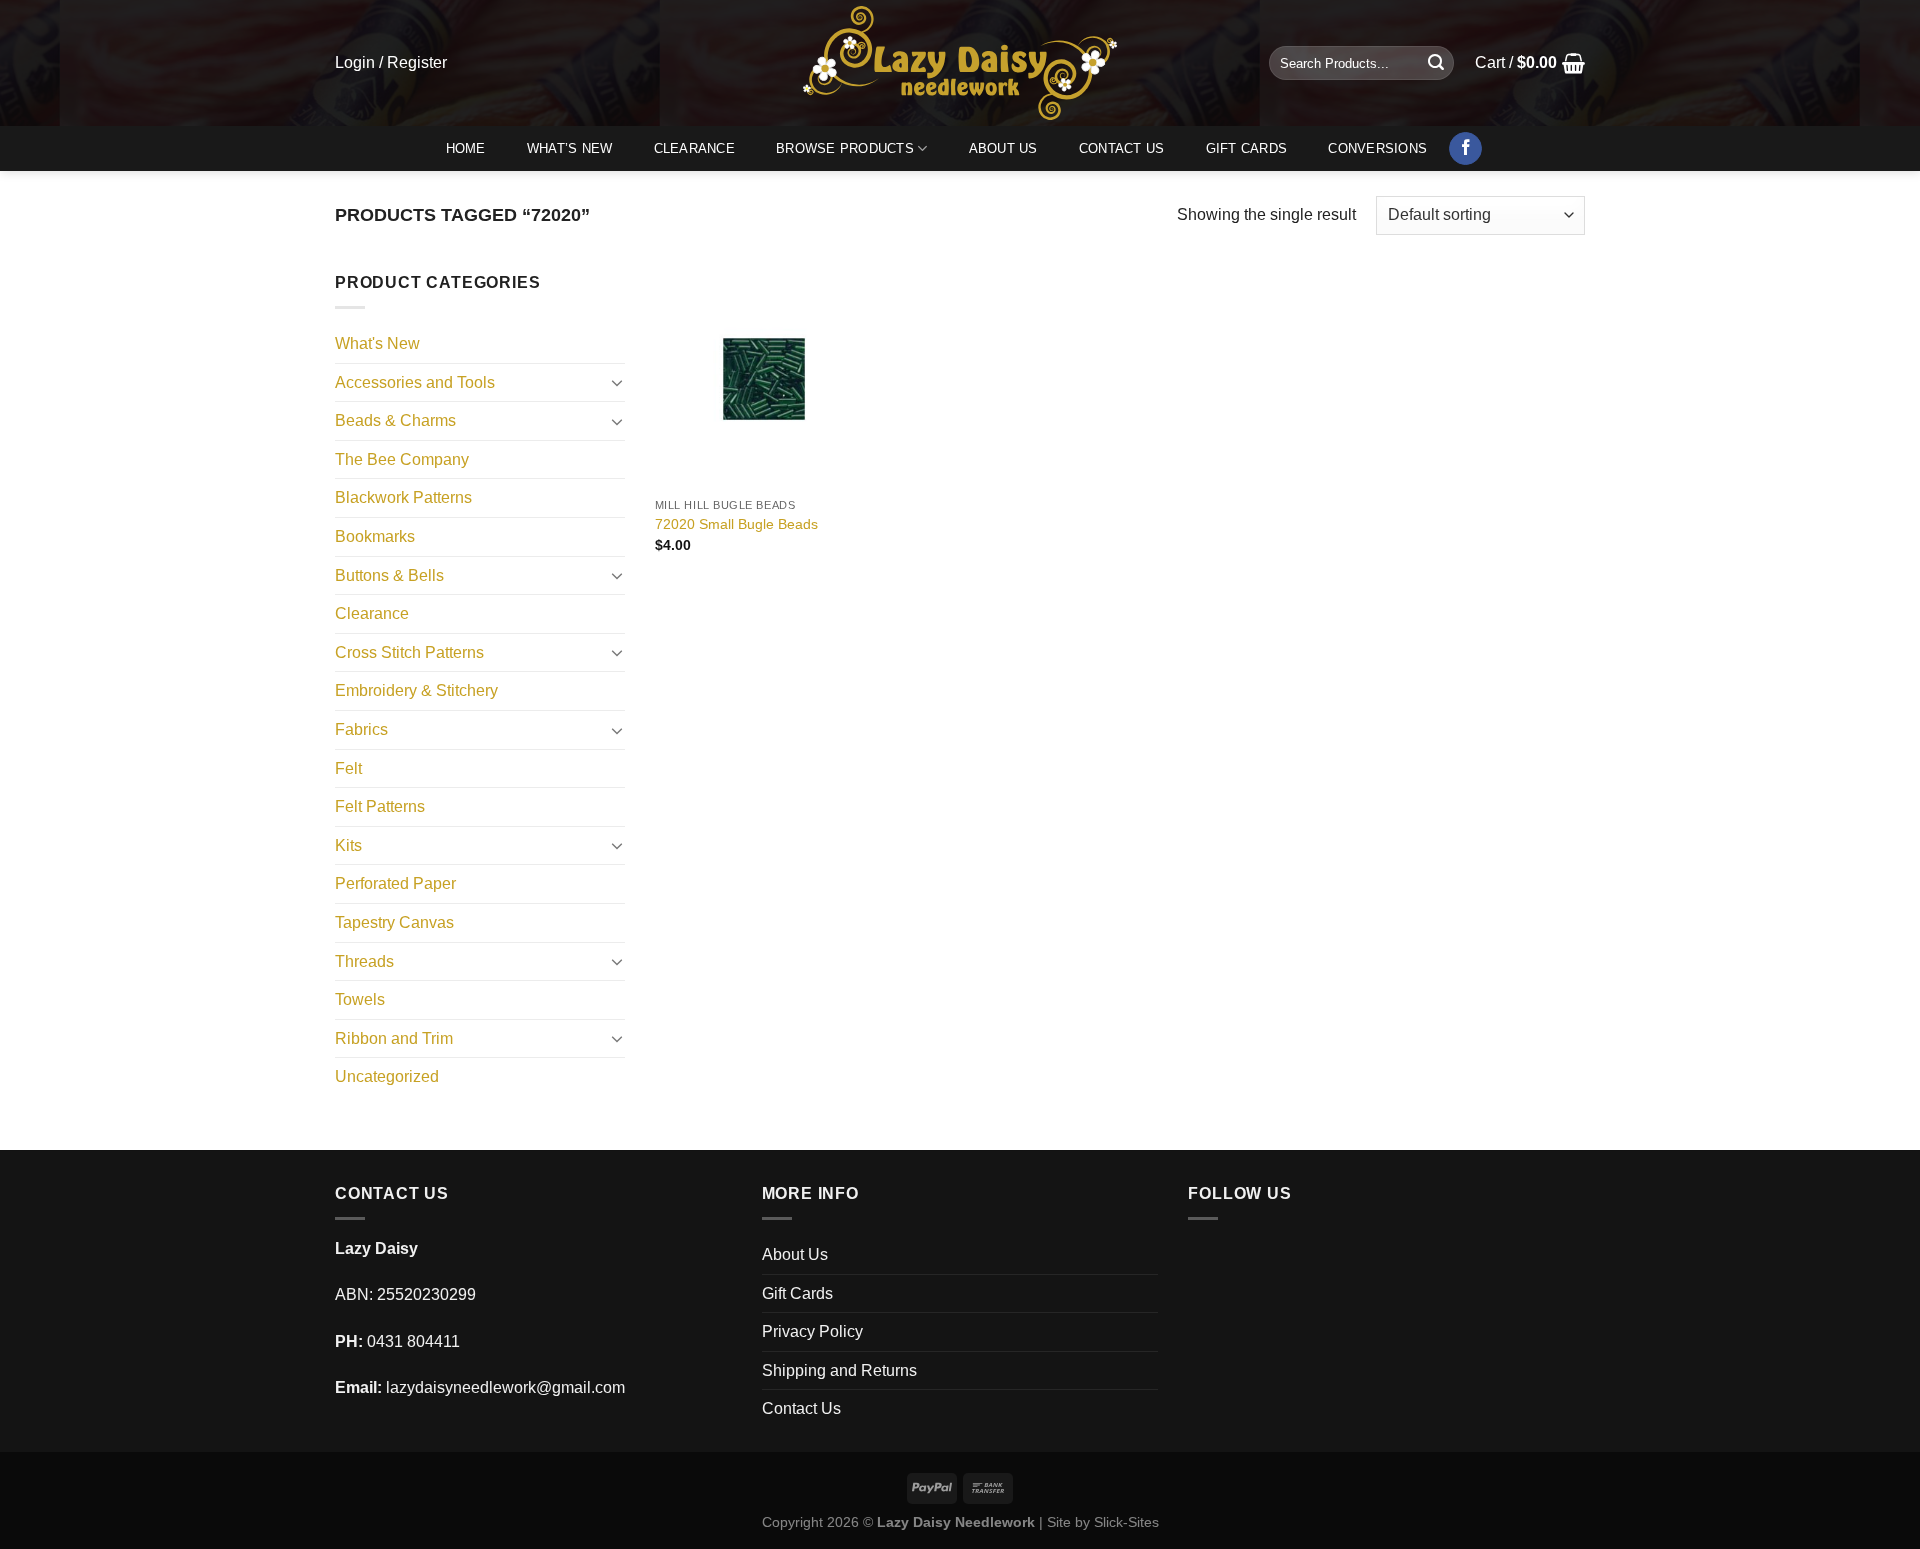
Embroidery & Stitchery (416, 690)
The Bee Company (402, 459)
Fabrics (361, 729)
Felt (348, 768)
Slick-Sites (1126, 1522)
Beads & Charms (395, 420)
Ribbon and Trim (394, 1038)
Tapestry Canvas (394, 922)
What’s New (570, 148)
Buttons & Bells (389, 575)
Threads (364, 961)
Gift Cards (1247, 148)
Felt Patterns (380, 806)
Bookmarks (375, 536)
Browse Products (845, 148)
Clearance (694, 148)
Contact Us (1122, 148)
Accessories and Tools (415, 382)
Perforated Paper (395, 883)
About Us (1003, 148)
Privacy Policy (812, 1331)
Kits (348, 845)
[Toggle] (617, 382)
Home (466, 148)
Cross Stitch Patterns (409, 652)
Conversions (1377, 148)
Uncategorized (387, 1076)
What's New (377, 343)
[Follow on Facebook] (1465, 149)
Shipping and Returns (839, 1370)
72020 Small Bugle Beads (736, 524)
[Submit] (1436, 63)
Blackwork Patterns (403, 497)
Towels (360, 999)
